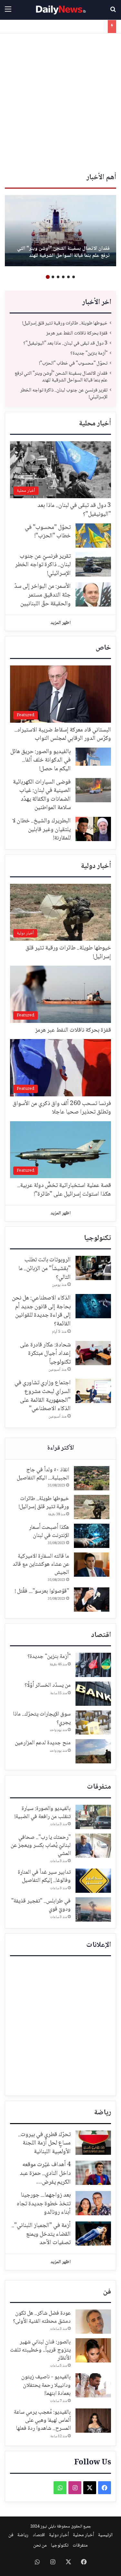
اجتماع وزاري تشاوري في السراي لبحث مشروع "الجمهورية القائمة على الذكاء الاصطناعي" (43, 1396)
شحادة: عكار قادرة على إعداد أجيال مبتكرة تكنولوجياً (45, 1354)
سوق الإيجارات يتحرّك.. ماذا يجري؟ (42, 1718)
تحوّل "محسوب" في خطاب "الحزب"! (73, 363)
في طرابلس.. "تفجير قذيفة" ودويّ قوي (41, 1905)
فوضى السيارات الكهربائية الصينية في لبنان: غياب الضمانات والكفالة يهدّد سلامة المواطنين (42, 795)
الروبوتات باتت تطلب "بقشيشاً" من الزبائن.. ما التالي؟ (45, 1269)
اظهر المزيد (60, 623)
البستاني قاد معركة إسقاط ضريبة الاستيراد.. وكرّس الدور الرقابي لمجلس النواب (63, 734)
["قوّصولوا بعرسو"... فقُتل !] (92, 1600)
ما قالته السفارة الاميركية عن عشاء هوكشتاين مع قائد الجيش (41, 1564)
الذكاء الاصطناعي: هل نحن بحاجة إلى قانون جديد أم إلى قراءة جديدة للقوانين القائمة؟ (41, 1311)
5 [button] (53, 277)
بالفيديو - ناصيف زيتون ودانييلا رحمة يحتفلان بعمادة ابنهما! (46, 2385)
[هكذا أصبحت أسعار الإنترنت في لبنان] (92, 1536)
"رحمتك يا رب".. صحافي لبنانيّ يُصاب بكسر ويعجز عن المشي (41, 1846)
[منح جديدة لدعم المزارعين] (93, 1751)
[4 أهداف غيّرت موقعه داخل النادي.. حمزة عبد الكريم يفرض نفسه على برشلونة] (93, 2173)
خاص (103, 648)
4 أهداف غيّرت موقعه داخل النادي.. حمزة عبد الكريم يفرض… (45, 2173)
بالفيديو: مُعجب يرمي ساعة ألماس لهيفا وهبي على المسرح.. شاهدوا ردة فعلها (42, 2420)
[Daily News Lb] (61, 10)
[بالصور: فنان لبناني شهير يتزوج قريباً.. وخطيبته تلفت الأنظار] (93, 2350)
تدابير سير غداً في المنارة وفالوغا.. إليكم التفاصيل (44, 1876)
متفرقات (99, 1787)
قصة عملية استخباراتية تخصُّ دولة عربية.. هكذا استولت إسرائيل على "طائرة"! (64, 1190)
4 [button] (58, 277)
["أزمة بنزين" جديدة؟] (93, 1665)
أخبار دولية (96, 866)
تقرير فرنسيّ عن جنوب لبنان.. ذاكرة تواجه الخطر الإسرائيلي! (64, 394)
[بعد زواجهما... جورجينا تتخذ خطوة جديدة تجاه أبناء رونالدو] (93, 2203)
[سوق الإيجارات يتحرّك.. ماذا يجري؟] (93, 1722)
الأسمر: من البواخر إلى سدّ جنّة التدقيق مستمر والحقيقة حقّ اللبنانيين (42, 595)
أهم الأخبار (101, 178)
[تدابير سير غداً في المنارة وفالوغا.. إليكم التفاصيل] (93, 1881)
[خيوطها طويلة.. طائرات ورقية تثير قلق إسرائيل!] (92, 1507)
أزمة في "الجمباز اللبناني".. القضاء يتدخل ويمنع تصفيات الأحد (41, 2234)
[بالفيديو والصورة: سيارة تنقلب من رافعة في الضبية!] (93, 1817)
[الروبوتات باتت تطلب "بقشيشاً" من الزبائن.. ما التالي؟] (93, 1268)
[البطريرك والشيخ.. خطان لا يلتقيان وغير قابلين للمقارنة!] (93, 829)
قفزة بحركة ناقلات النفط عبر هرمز (77, 333)
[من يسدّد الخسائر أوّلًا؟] (93, 1694)
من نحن (40, 2546)
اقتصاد (101, 1635)
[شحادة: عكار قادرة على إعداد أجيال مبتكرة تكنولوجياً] (93, 1353)
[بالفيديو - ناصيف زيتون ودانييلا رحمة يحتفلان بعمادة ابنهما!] (93, 2385)
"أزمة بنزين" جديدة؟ (89, 353)
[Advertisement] (60, 104)
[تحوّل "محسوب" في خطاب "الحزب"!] (93, 536)
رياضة (103, 2113)
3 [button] (63, 277)
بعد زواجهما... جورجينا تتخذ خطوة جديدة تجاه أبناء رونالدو (44, 2204)
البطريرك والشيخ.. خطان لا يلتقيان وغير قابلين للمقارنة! (41, 830)
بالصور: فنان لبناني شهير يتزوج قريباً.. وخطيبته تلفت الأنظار (40, 2350)
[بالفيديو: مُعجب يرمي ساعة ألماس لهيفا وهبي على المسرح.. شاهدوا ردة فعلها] (93, 2421)
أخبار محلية (95, 424)
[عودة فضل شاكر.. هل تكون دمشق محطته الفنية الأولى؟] (93, 2322)
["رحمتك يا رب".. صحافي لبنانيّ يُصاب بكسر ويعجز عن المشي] (93, 1846)
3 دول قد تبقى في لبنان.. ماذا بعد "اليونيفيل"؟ (65, 343)
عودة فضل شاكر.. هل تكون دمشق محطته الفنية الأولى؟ (42, 2317)
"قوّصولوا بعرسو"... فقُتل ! (42, 1591)
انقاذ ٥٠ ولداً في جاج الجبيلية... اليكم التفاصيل (43, 1474)
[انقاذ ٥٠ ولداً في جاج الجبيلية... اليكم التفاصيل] (92, 1478)
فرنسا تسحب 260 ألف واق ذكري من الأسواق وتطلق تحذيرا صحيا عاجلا (62, 1108)
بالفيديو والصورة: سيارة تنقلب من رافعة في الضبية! (43, 1813)
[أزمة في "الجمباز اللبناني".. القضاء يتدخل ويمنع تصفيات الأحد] (93, 2234)
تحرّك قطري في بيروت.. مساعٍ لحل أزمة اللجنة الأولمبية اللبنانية (44, 2143)
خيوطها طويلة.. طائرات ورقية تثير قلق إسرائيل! (65, 323)
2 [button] (68, 277)
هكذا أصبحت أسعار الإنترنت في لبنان (49, 1532)
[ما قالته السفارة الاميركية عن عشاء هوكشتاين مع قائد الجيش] (92, 1565)
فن (107, 2292)
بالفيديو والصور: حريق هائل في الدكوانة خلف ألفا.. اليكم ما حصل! (40, 760)
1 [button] (74, 277)
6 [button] (48, 277)
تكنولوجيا (97, 1238)
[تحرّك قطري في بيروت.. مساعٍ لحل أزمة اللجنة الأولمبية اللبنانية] (93, 2143)
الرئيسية (105, 2535)
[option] (60, 231)
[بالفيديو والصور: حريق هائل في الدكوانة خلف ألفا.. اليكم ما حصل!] (93, 757)
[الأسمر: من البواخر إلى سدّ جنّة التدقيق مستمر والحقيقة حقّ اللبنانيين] (93, 594)
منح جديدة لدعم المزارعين (43, 1743)
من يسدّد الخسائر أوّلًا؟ (48, 1685)
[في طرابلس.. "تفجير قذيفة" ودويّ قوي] (93, 1909)
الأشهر (60, 1449)
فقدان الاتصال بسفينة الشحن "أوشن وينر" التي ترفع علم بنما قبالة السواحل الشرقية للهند (63, 252)
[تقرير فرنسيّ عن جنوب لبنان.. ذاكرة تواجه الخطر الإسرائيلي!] (93, 564)
